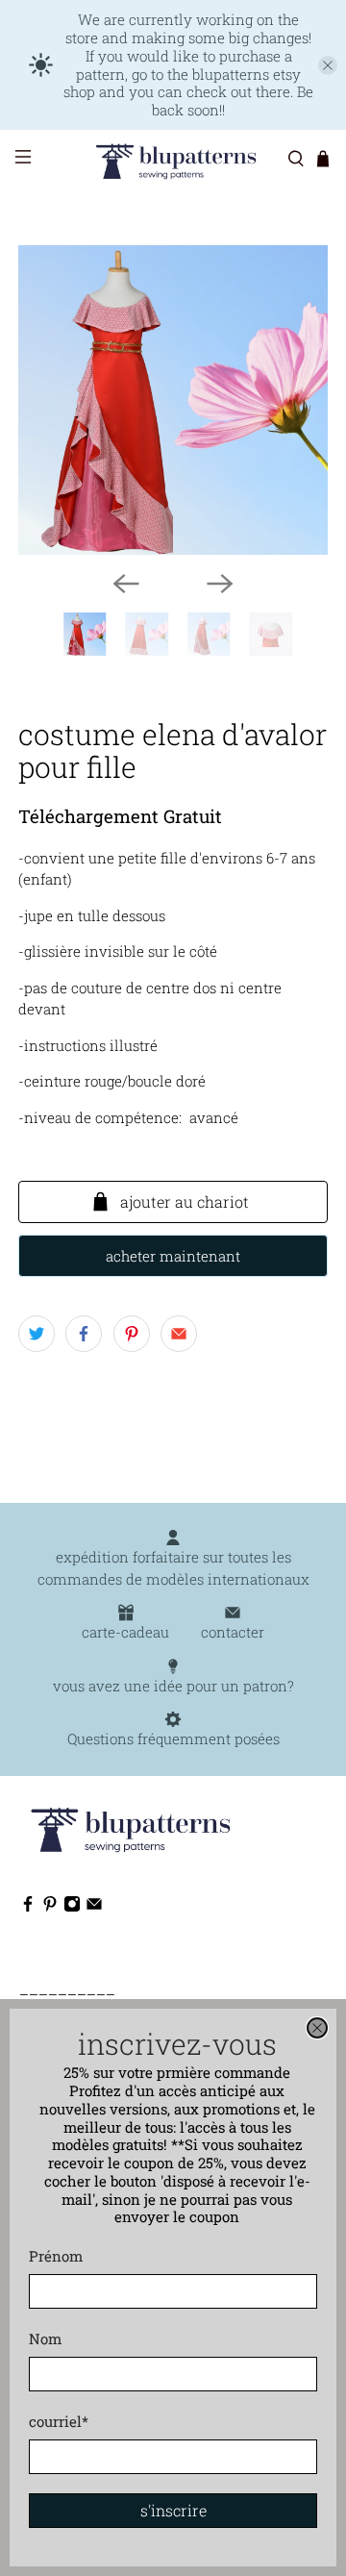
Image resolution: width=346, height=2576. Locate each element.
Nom (45, 2338)
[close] (317, 2028)
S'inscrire (173, 2510)
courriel (59, 2421)
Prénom (56, 2256)
